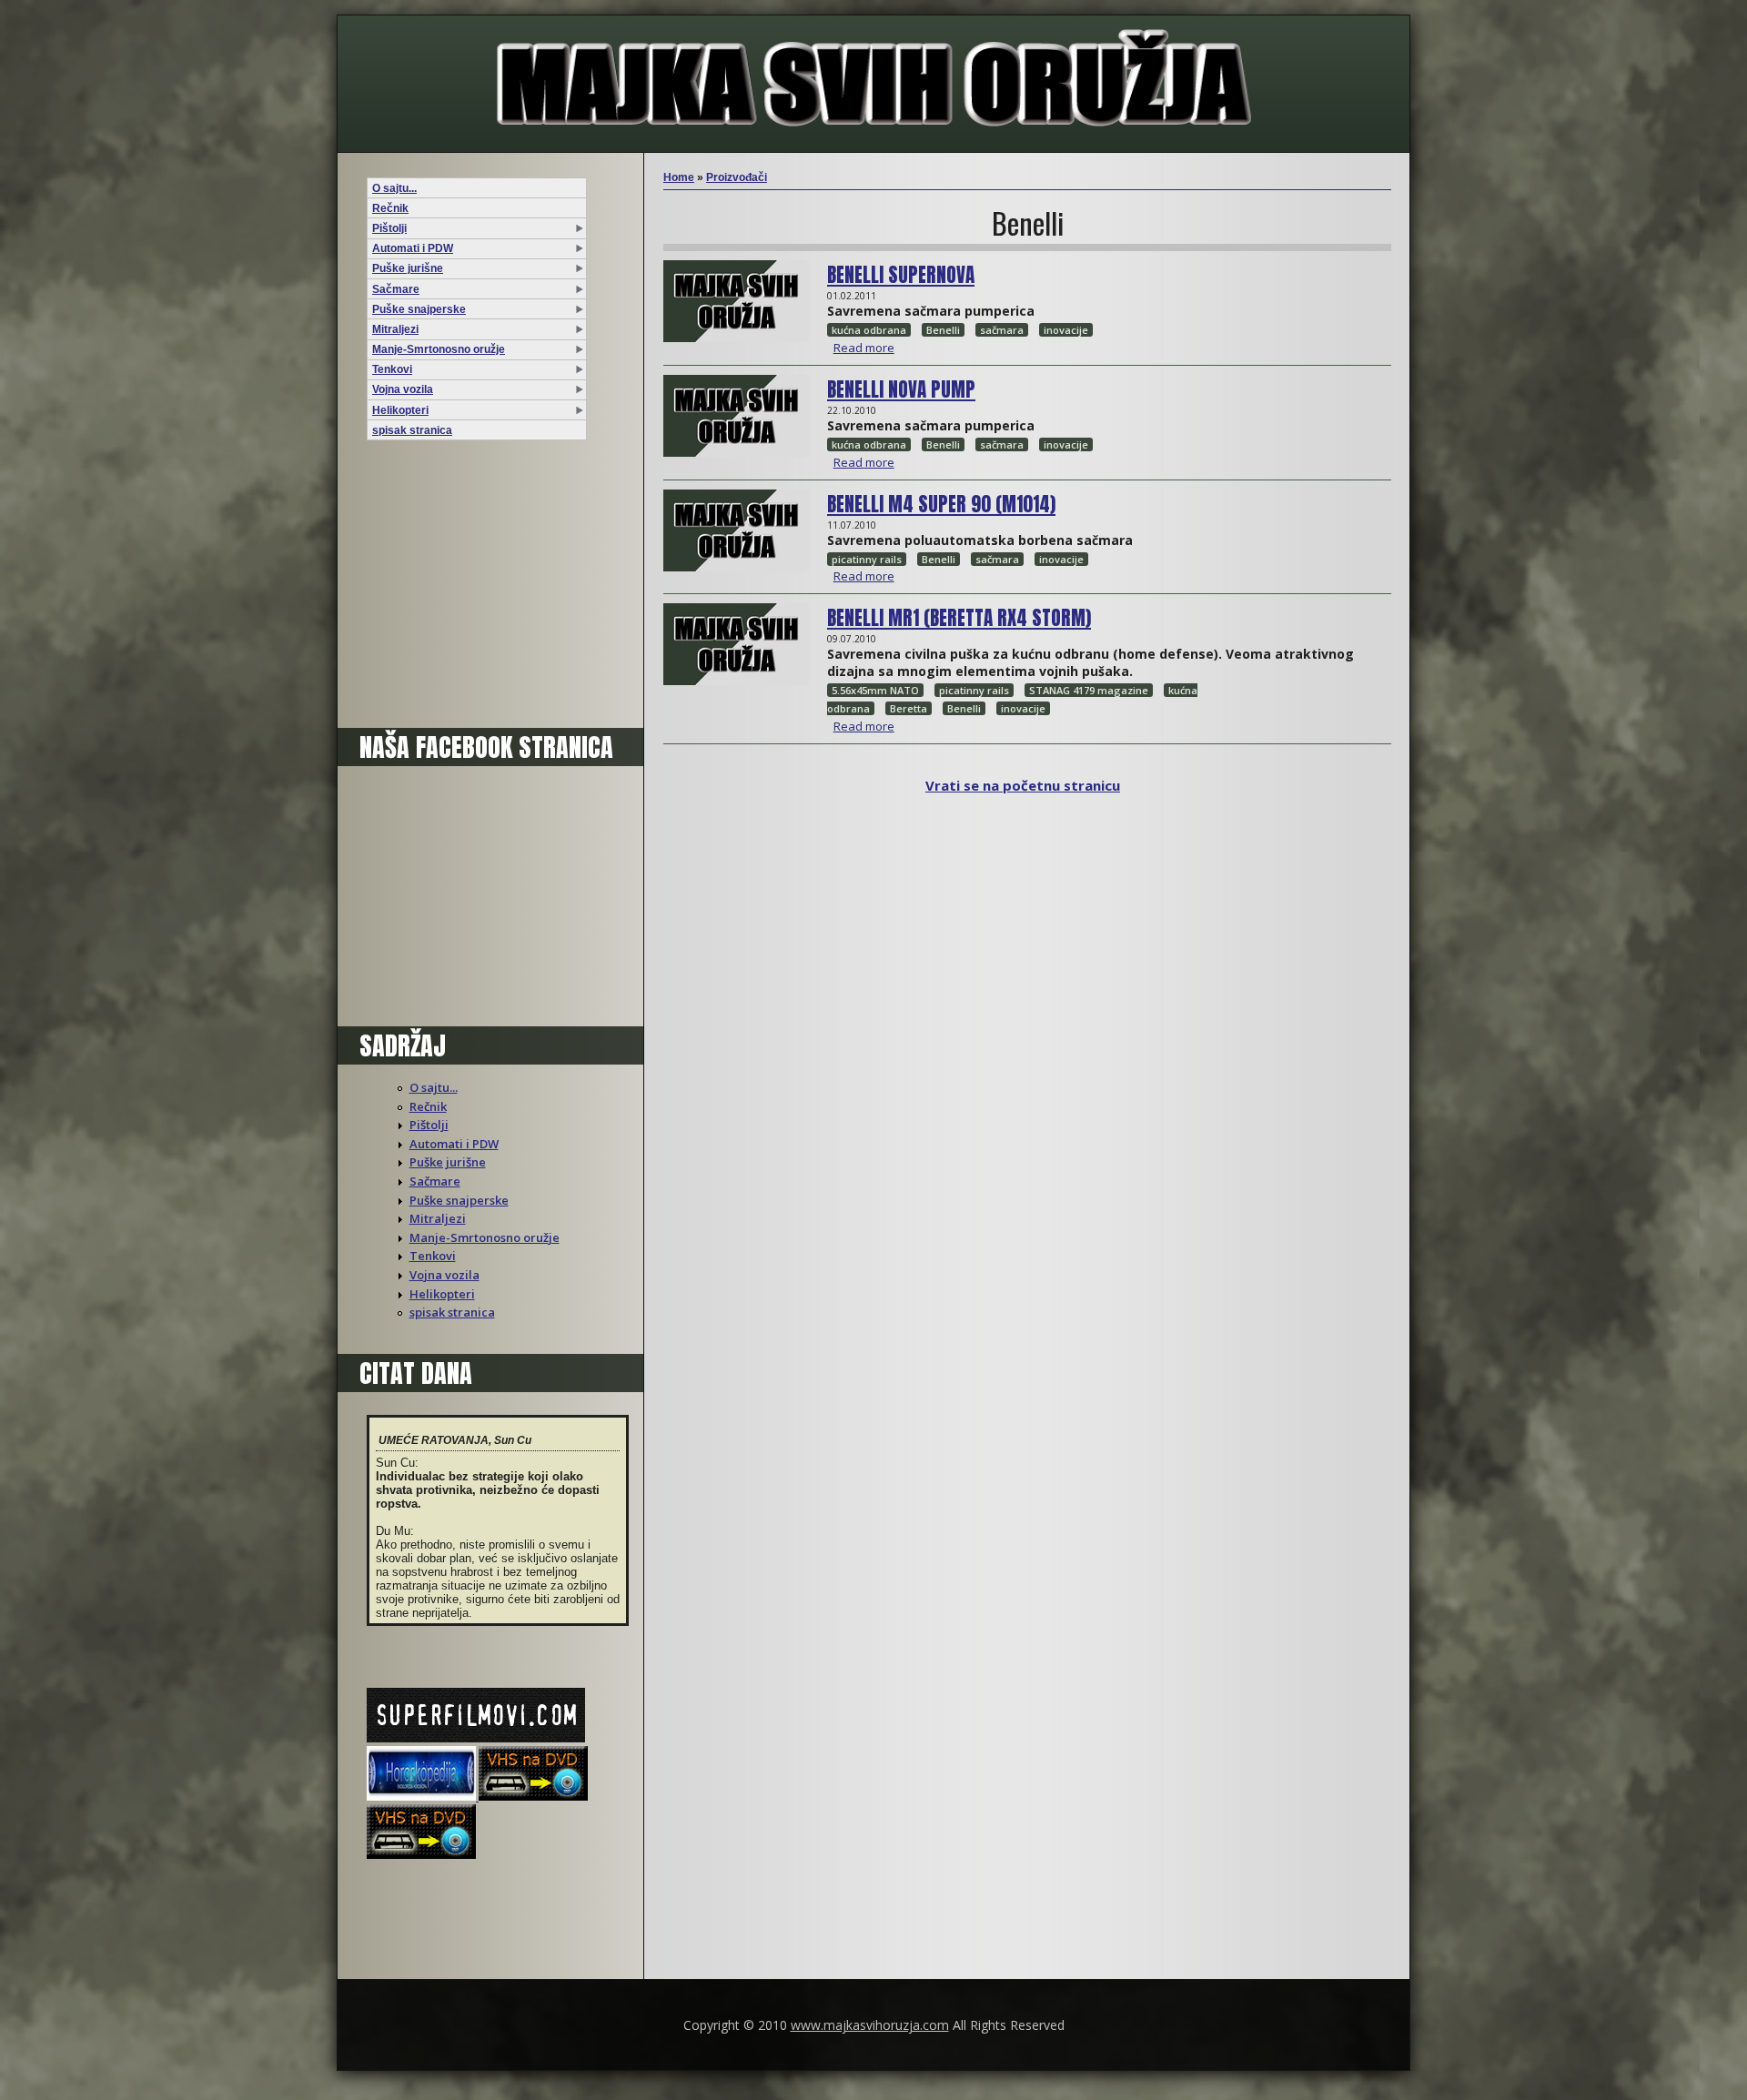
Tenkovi (392, 369)
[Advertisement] (480, 589)
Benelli (943, 330)
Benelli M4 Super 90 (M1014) (941, 504)
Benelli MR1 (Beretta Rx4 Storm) (959, 618)
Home (679, 177)
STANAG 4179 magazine (1089, 690)
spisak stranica (412, 430)
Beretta (909, 708)
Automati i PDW (413, 248)
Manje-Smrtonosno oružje (439, 349)
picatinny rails (867, 559)
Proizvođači (737, 177)
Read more (864, 348)
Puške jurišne (408, 268)
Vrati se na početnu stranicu (1023, 785)
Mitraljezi (395, 329)
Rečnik (390, 208)
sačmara (1002, 330)
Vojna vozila (403, 389)
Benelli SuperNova (901, 275)
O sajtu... (394, 188)
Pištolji (389, 228)
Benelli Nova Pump (901, 389)
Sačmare (396, 289)
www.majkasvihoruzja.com (870, 2025)
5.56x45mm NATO (875, 690)
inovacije (1066, 330)
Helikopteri (400, 410)
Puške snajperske (419, 309)
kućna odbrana (869, 330)
